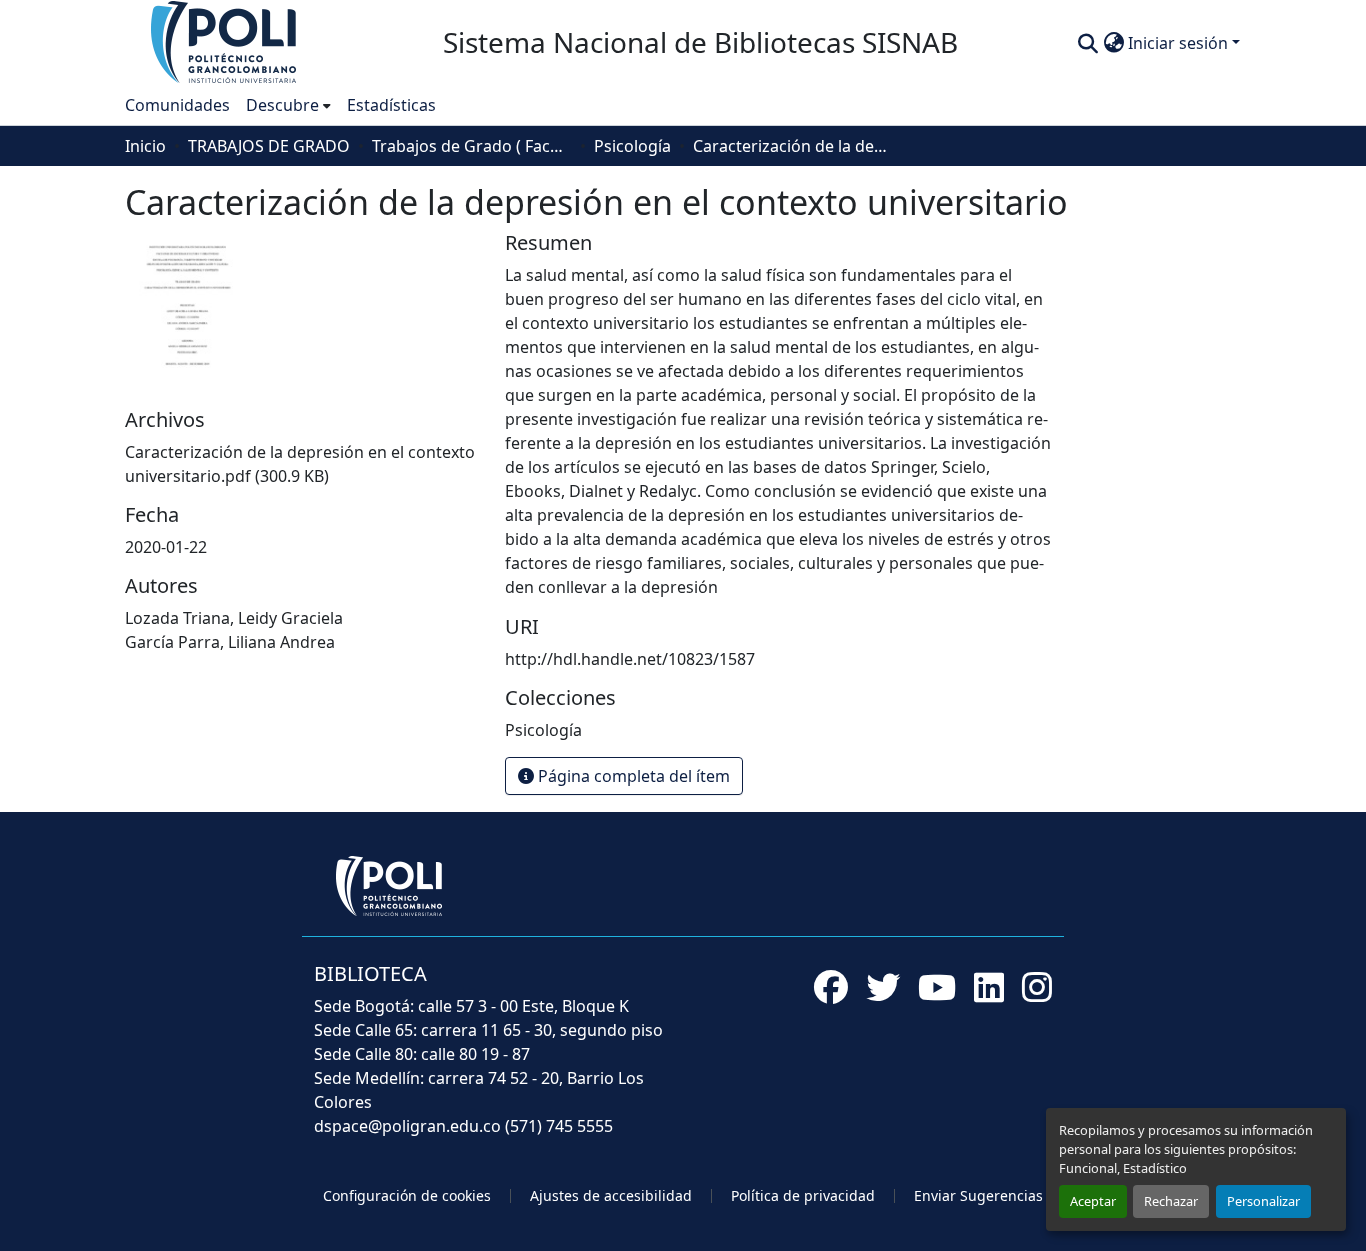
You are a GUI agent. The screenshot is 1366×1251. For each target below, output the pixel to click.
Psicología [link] (632, 146)
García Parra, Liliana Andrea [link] (230, 642)
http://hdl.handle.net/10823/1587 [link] (630, 659)
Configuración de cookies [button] (407, 1195)
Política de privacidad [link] (803, 1195)
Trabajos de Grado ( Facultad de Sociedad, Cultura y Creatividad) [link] (472, 146)
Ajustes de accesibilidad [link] (611, 1195)
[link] (303, 464)
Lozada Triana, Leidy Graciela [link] (234, 618)
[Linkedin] (989, 987)
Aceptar (1093, 1201)
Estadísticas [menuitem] (391, 105)
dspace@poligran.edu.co (407, 1126)
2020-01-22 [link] (166, 547)
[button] (225, 41)
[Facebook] (831, 987)
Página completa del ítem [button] (632, 776)
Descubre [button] (282, 105)
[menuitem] (288, 105)
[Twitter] (883, 987)
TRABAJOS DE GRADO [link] (269, 146)
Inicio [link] (145, 146)
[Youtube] (937, 987)
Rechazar (1171, 1201)
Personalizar (1263, 1201)
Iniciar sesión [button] (1180, 43)
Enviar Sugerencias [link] (978, 1195)
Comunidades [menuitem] (177, 105)
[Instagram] (1037, 987)
